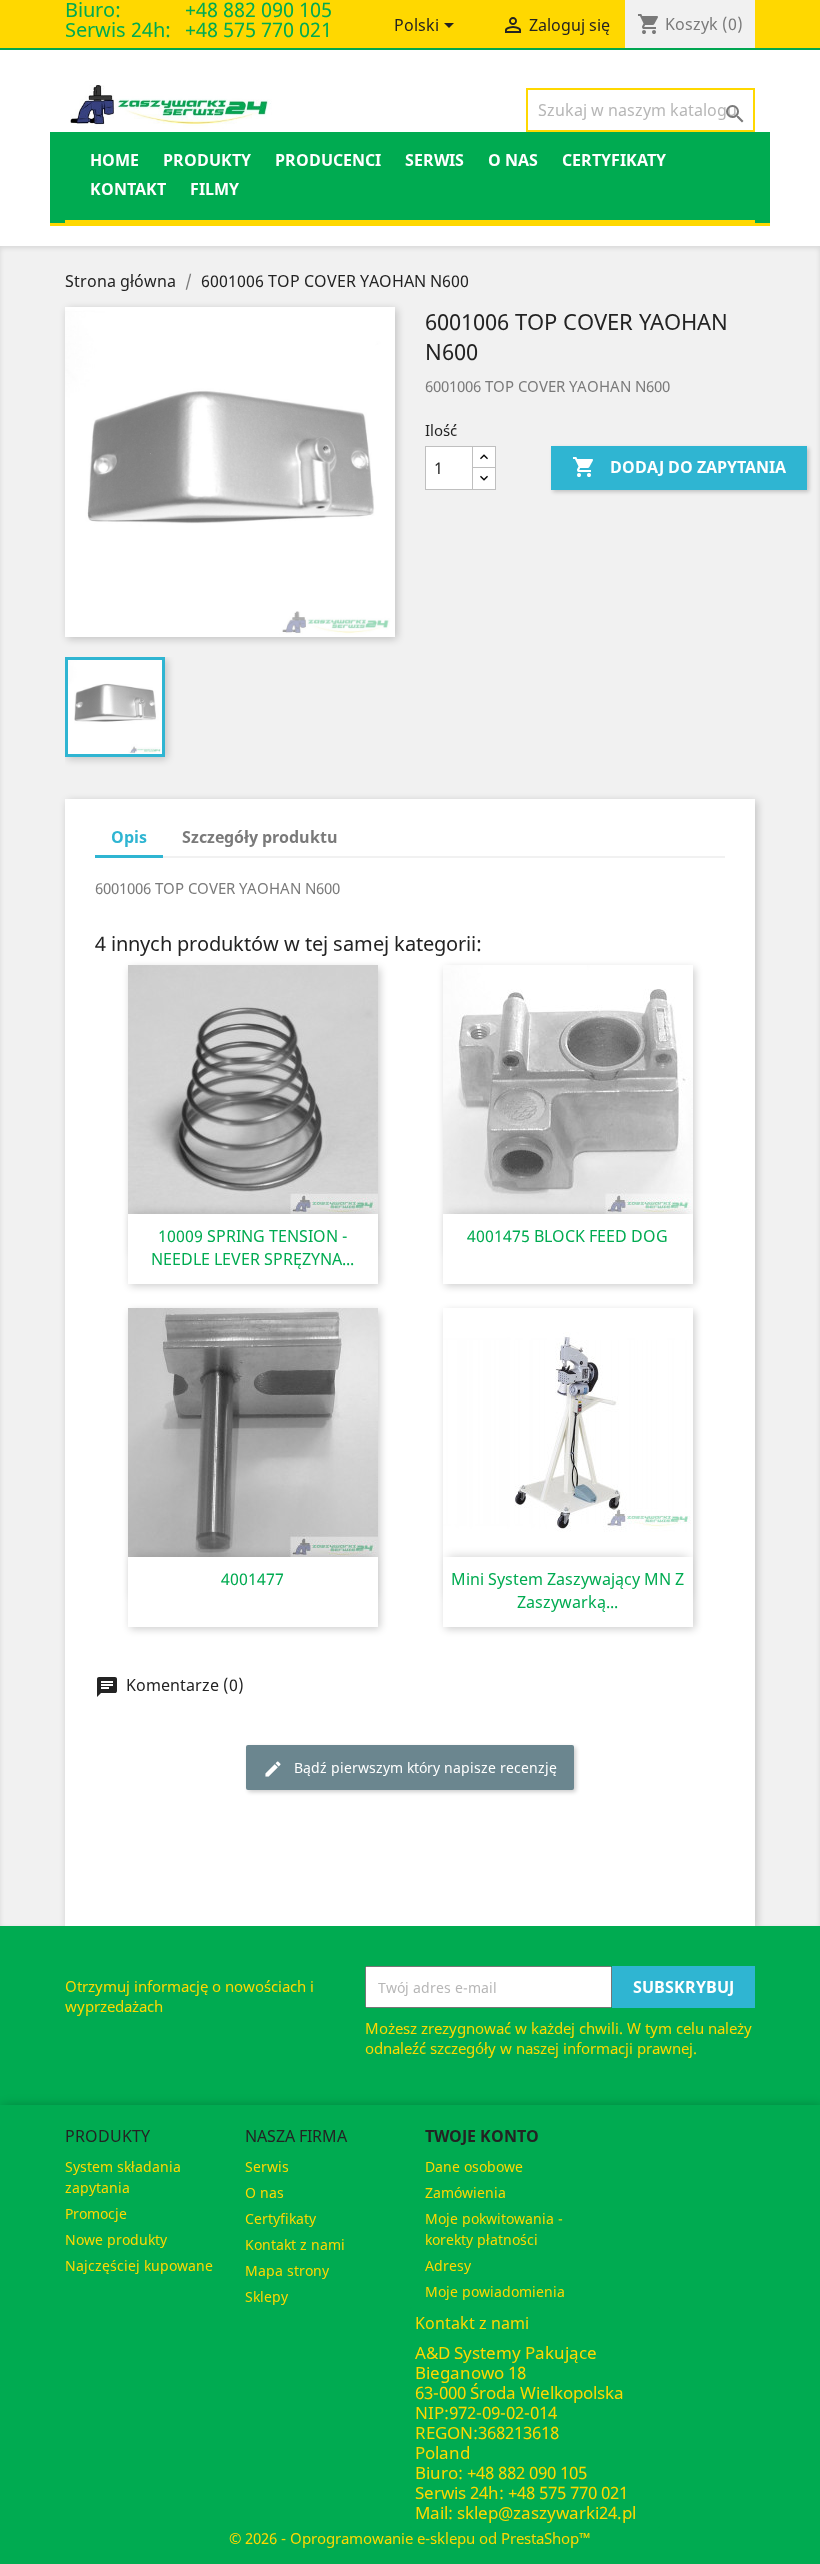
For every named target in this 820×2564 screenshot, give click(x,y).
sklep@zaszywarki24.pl (546, 2512)
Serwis (434, 160)
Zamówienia (465, 2192)
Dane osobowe (474, 2166)
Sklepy (266, 2296)
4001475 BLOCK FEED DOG (567, 1236)
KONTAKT (128, 189)
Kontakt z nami (295, 2244)
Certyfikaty (614, 160)
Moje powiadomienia (495, 2291)
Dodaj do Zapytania (679, 467)
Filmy (214, 189)
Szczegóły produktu (260, 837)
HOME (114, 160)
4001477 (252, 1579)
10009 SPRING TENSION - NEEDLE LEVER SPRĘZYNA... (252, 1247)
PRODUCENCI (328, 160)
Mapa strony (287, 2270)
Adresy (448, 2265)
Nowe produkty (116, 2239)
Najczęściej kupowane (139, 2265)
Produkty (207, 160)
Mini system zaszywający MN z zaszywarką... (567, 1590)
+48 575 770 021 (258, 29)
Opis (129, 837)
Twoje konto (482, 2136)
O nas (513, 160)
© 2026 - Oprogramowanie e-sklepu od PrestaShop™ (410, 2538)
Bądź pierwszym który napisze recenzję (410, 1768)
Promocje (96, 2213)
